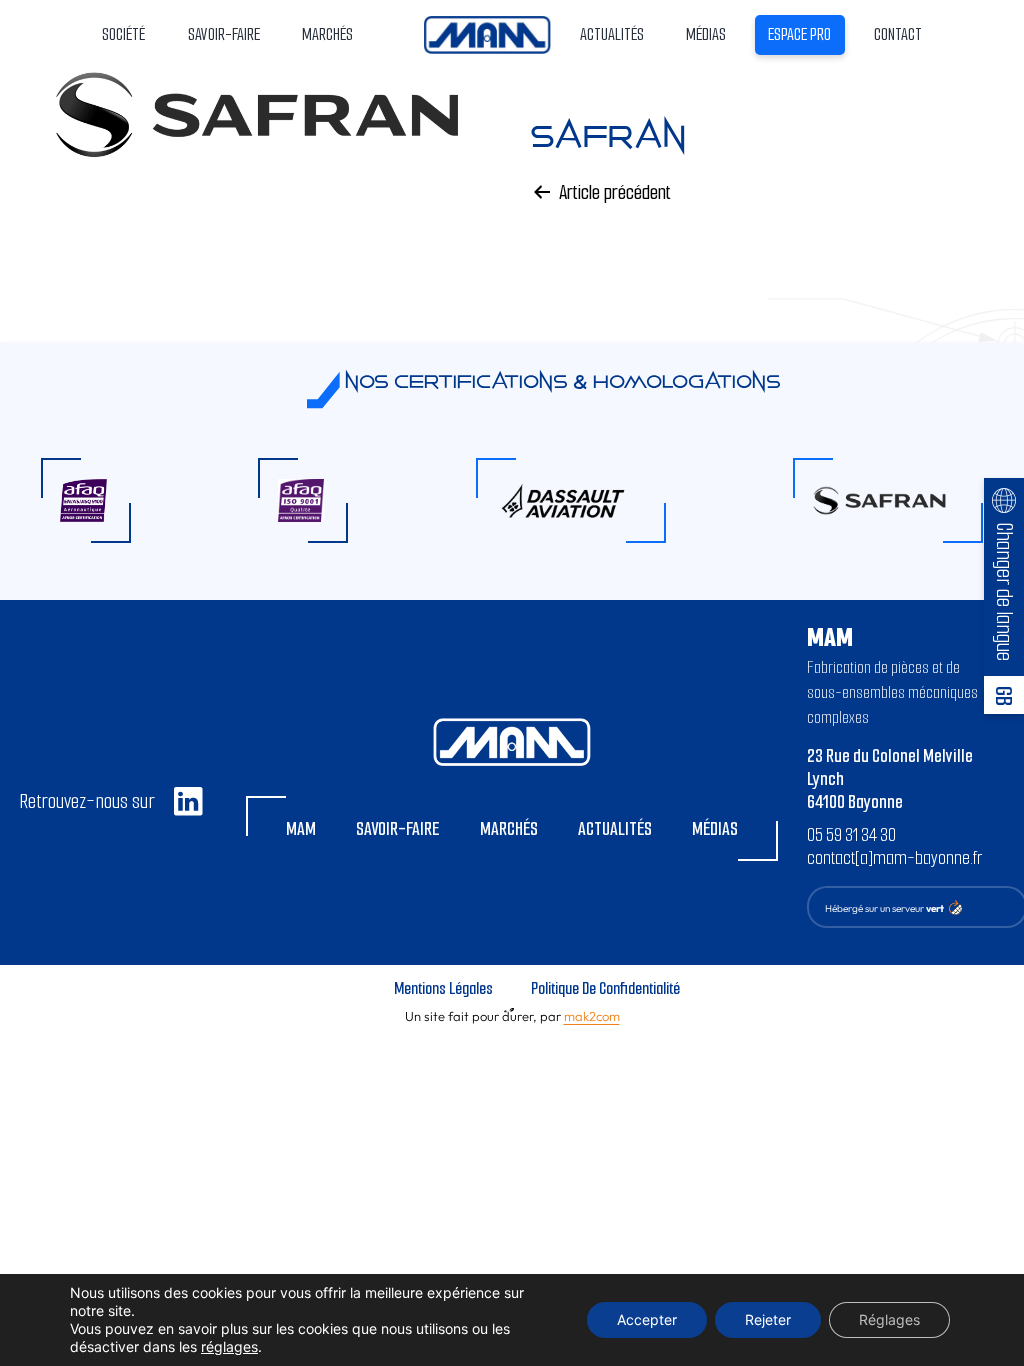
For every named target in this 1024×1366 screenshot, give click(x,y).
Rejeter (768, 1319)
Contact (898, 34)
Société (123, 34)
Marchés (509, 829)
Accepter (647, 1319)
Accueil (487, 34)
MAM (301, 829)
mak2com (592, 1016)
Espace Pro (799, 34)
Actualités (612, 34)
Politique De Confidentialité (605, 988)
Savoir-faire (397, 829)
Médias (706, 34)
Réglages (889, 1319)
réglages (229, 1346)
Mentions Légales (443, 988)
